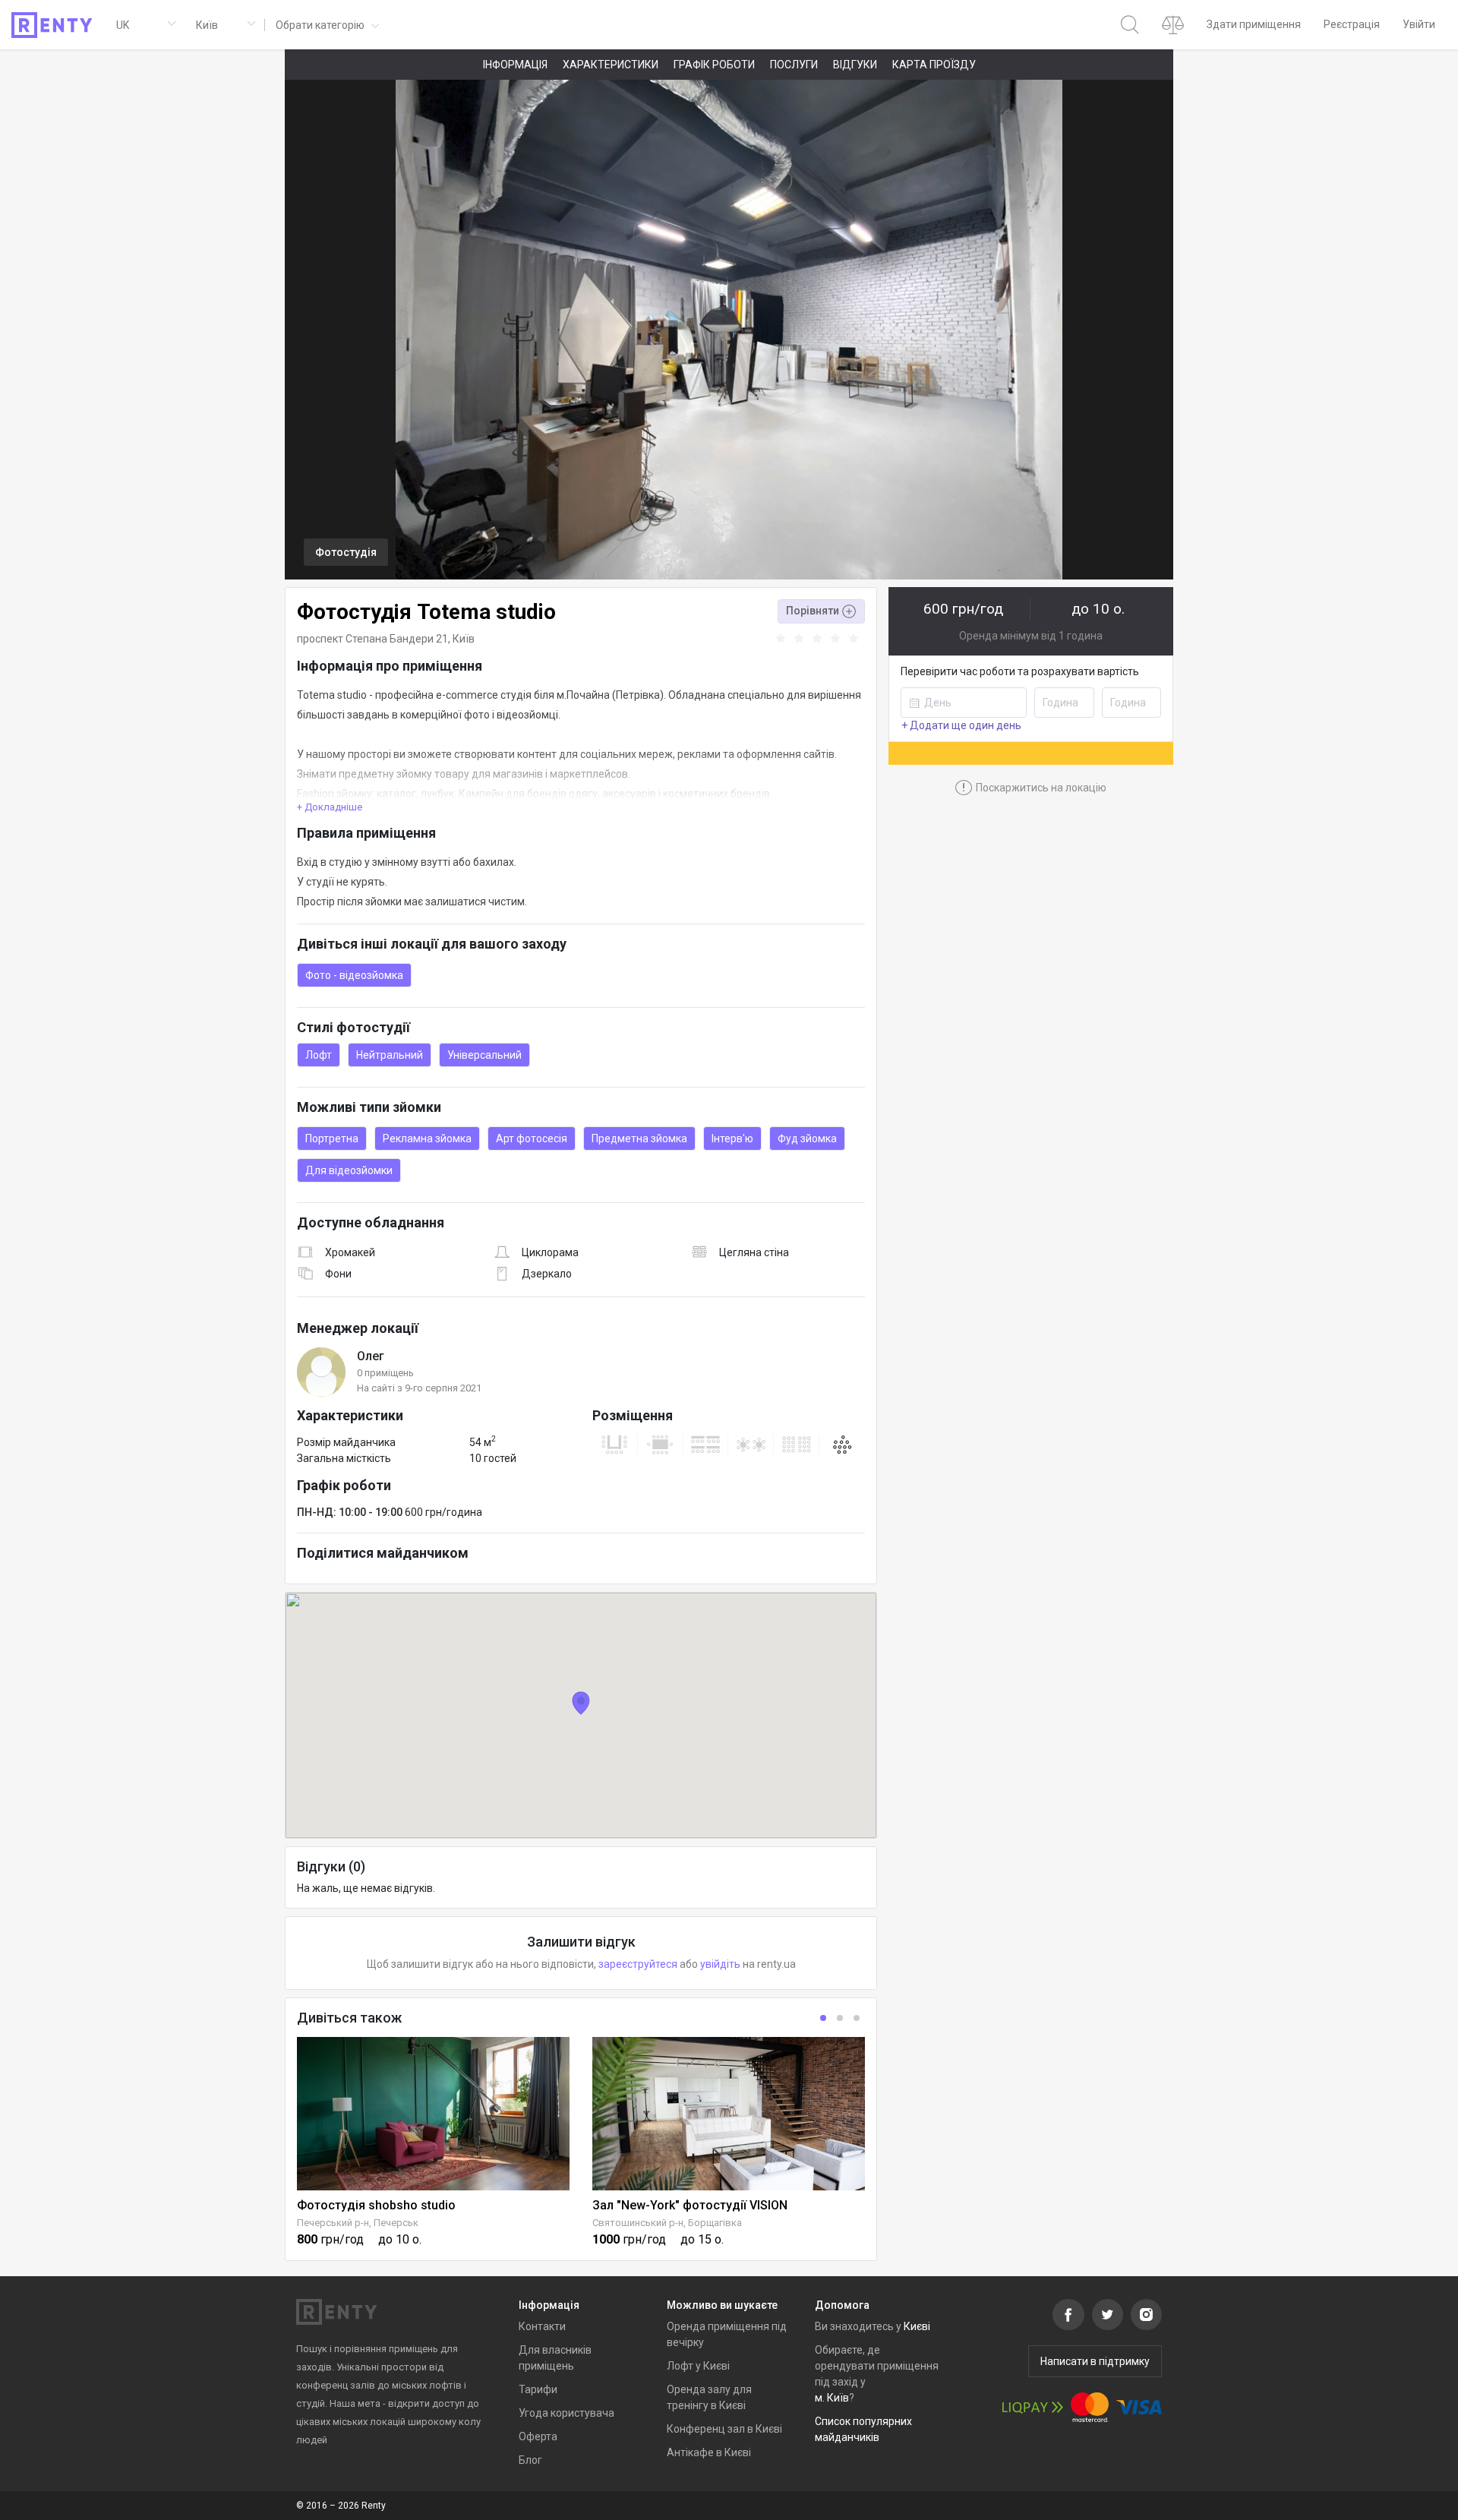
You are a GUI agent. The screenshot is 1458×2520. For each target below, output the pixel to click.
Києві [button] (917, 2326)
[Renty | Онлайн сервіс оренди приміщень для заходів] (52, 25)
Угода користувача (566, 2413)
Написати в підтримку (1095, 2361)
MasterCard (1090, 2407)
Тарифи (538, 2389)
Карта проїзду (934, 65)
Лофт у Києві (698, 2366)
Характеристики (611, 65)
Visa (1139, 2407)
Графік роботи (714, 65)
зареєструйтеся (638, 1964)
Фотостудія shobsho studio (376, 2205)
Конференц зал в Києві (724, 2429)
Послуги (794, 65)
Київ (464, 639)
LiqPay (1033, 2407)
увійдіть (720, 1964)
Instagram (1146, 2315)
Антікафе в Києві (709, 2452)
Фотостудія (346, 552)
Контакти (542, 2326)
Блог (530, 2460)
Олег (371, 1356)
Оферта (538, 2436)
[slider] (819, 639)
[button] (326, 25)
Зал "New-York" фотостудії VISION (690, 2205)
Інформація (515, 65)
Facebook (1068, 2315)
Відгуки (855, 65)
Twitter (1108, 2315)
